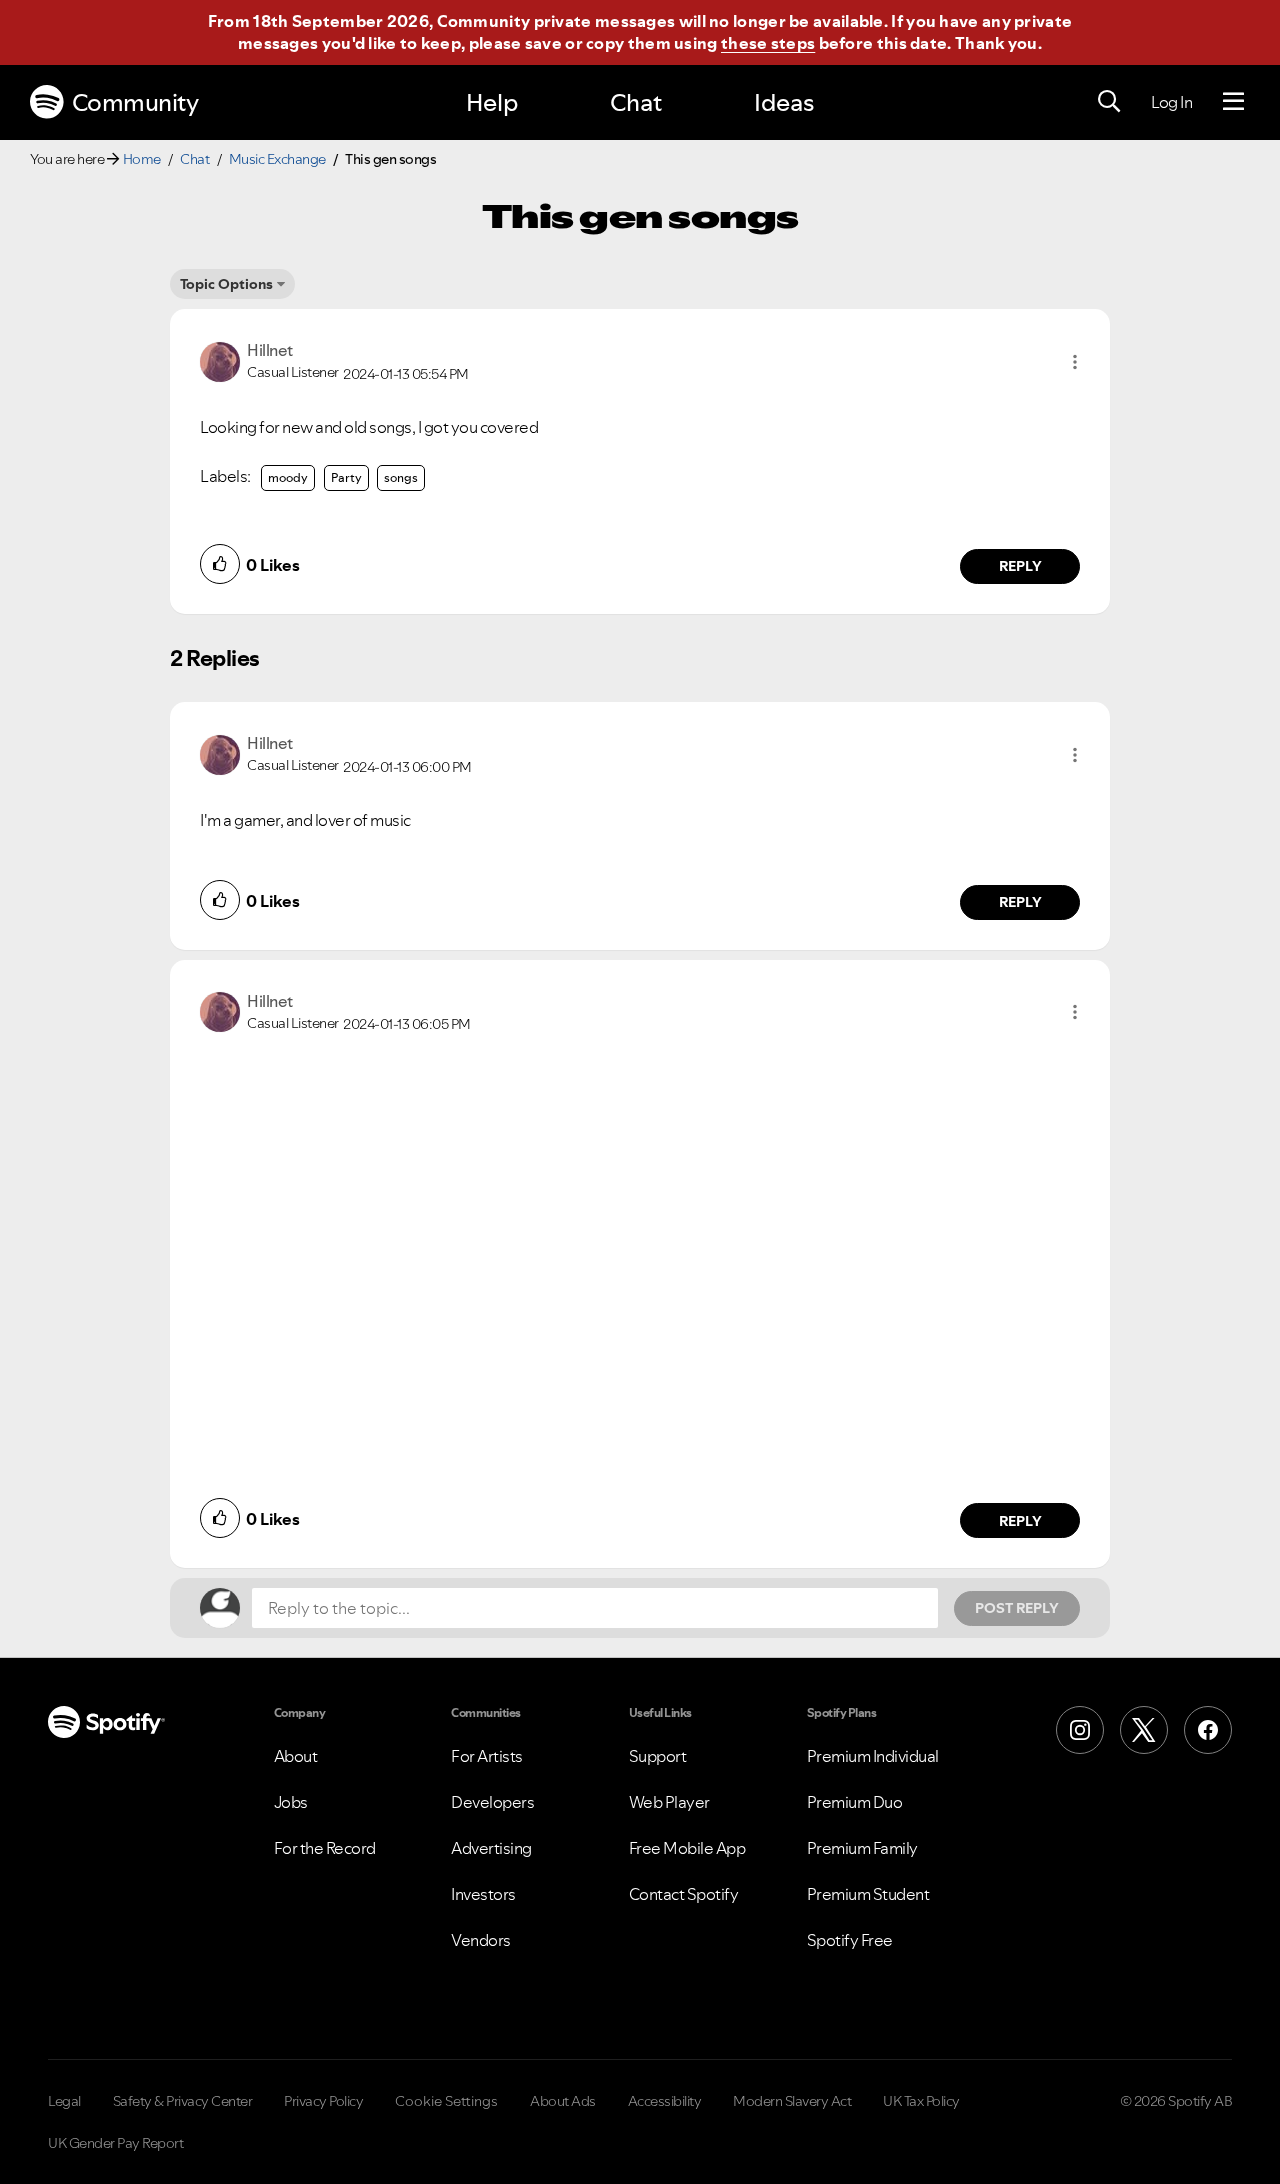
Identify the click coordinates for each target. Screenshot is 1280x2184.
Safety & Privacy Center (183, 2101)
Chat (636, 102)
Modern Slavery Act (792, 2101)
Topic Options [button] (226, 284)
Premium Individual (873, 1756)
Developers (492, 1802)
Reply (1020, 566)
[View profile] (220, 360)
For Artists (487, 1756)
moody (288, 477)
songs (401, 477)
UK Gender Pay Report (115, 2143)
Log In (1171, 102)
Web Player (669, 1802)
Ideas (784, 102)
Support (658, 1756)
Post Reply (1017, 1608)
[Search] (1109, 102)
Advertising (491, 1848)
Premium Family (862, 1848)
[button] (1075, 362)
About (296, 1756)
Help (492, 102)
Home (142, 159)
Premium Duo (855, 1802)
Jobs (291, 1802)
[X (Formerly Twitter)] (1144, 1730)
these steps (768, 43)
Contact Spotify (684, 1894)
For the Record (325, 1848)
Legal (64, 2101)
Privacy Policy (323, 2101)
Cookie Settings (446, 2101)
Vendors (481, 1940)
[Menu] (1233, 102)
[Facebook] (1208, 1730)
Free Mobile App (687, 1848)
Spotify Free (850, 1940)
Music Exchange (277, 159)
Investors (483, 1894)
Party (346, 477)
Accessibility (665, 2101)
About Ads (563, 2101)
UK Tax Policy (921, 2101)
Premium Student (868, 1894)
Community (135, 102)
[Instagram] (1080, 1730)
